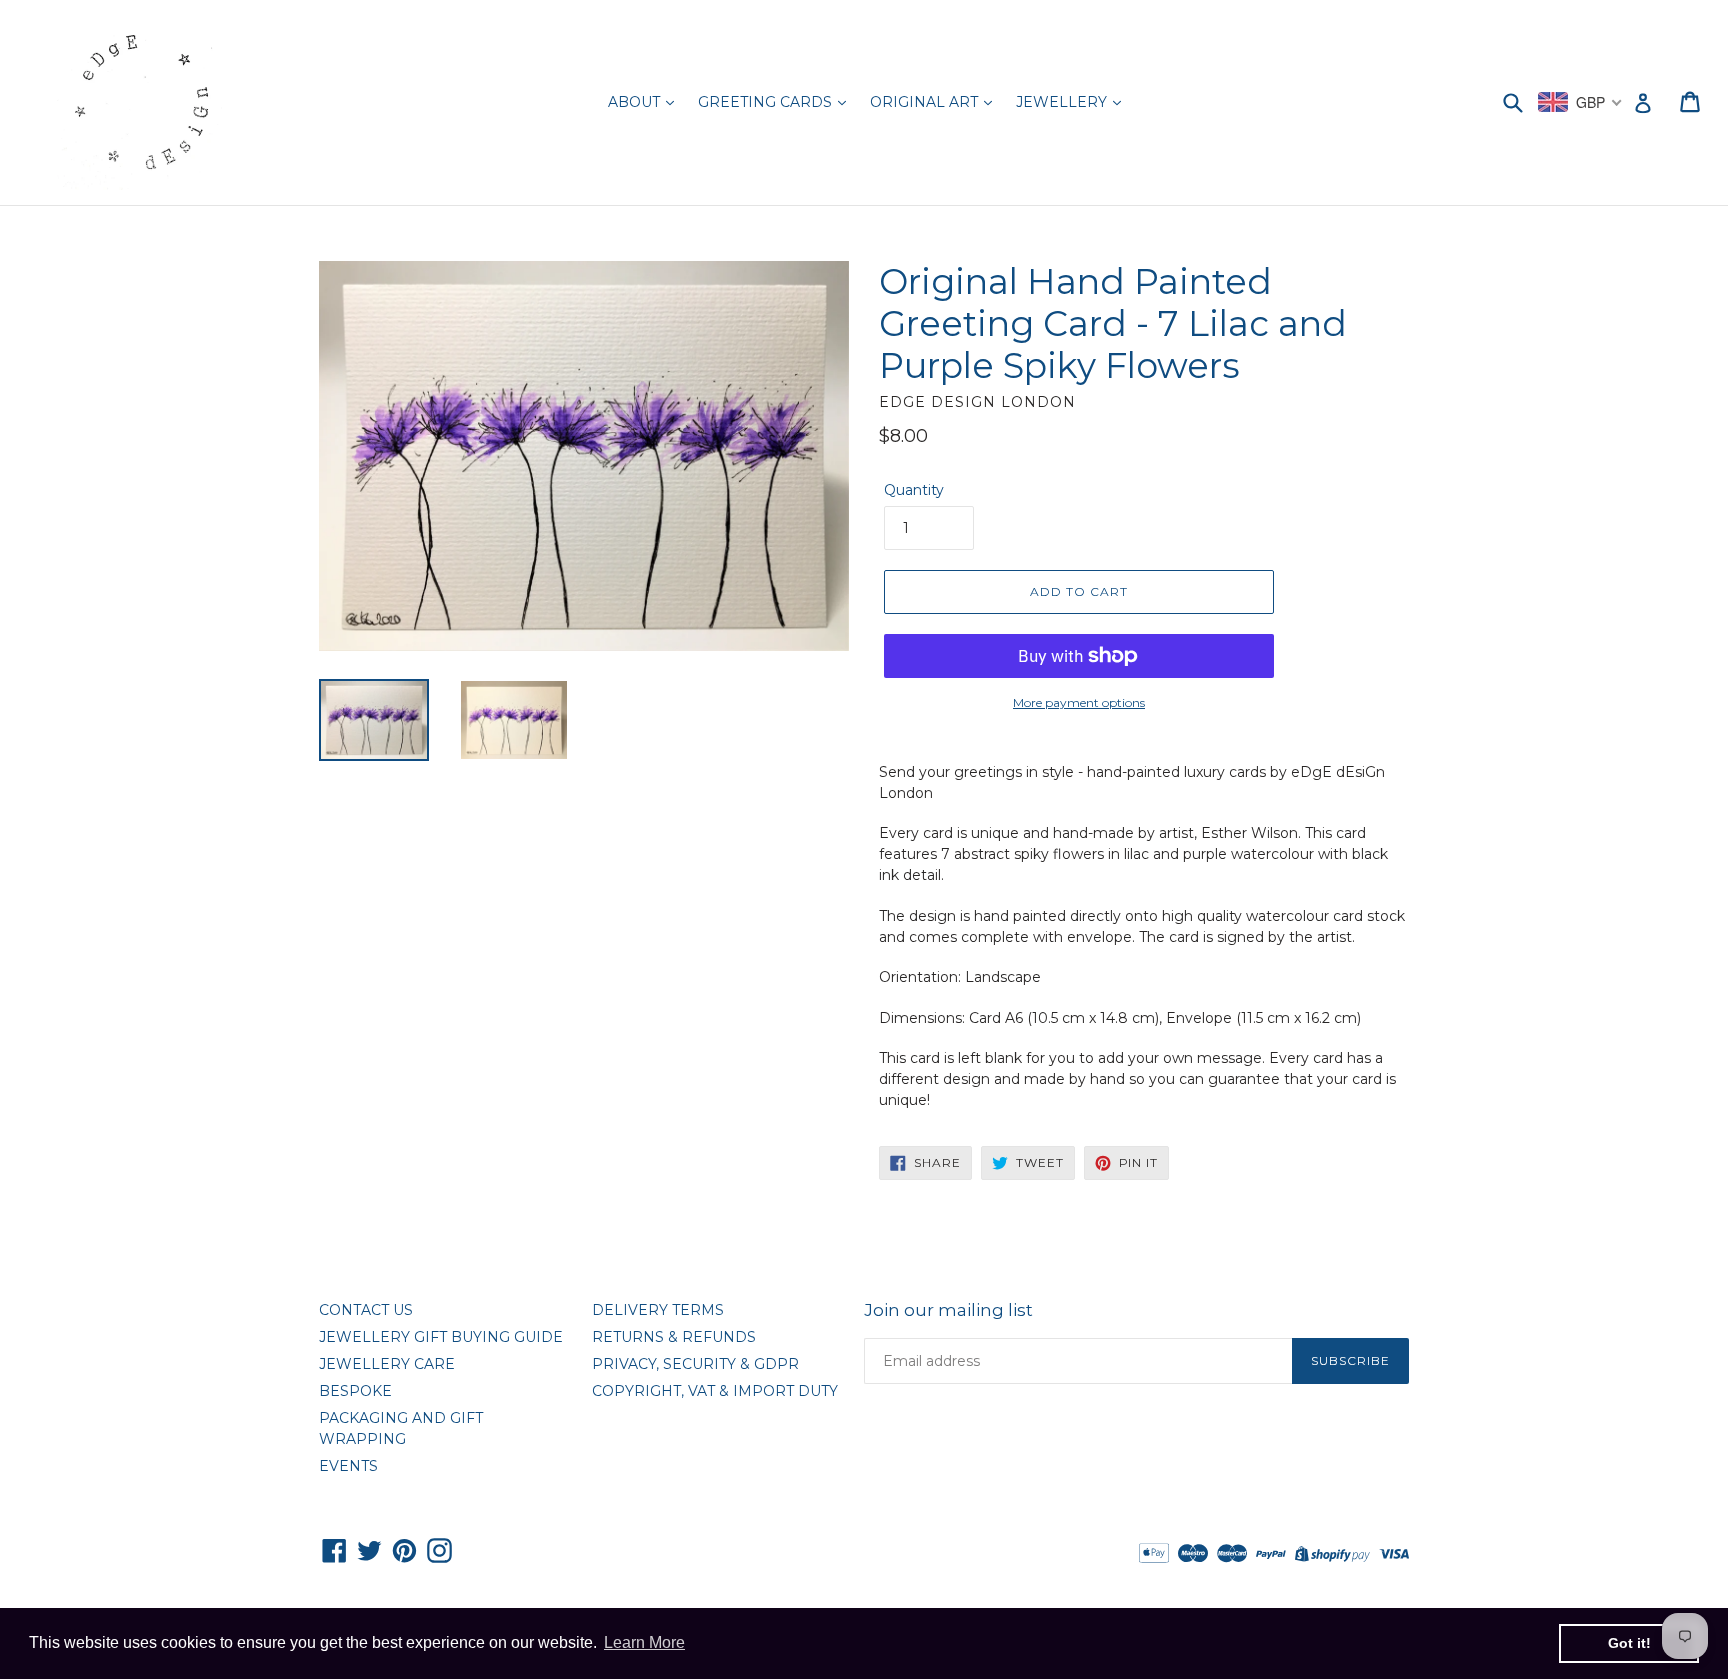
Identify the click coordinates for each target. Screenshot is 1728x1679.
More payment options (1079, 702)
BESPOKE (355, 1391)
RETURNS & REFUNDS (674, 1337)
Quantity (914, 490)
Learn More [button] (644, 1642)
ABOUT (636, 102)
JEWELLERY (1063, 102)
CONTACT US (366, 1310)
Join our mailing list (948, 1310)
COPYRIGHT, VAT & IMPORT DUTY (715, 1391)
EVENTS (348, 1466)
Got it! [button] (1629, 1643)
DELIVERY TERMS (658, 1310)
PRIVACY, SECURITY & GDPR (695, 1364)
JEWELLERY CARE (387, 1364)
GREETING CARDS (767, 102)
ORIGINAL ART (926, 102)
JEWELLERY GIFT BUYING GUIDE (441, 1337)
